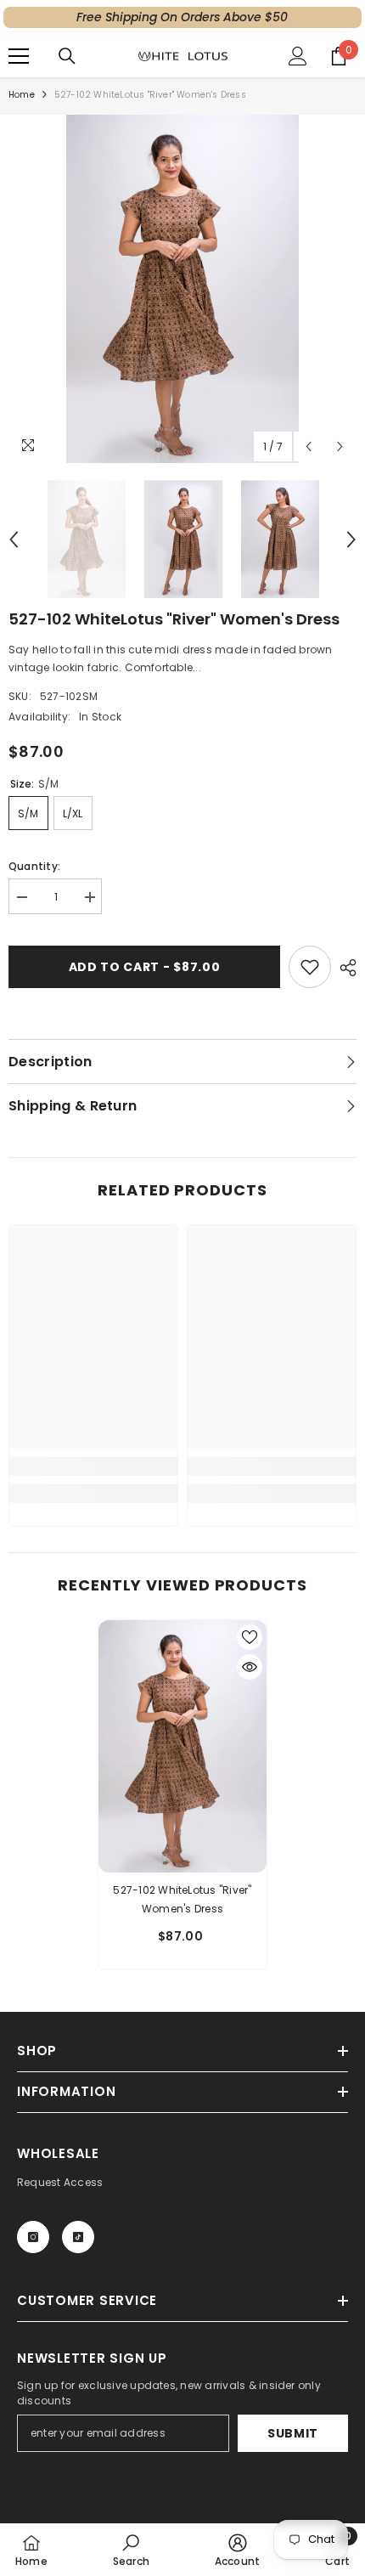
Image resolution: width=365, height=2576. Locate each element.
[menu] (19, 56)
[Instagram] (33, 2237)
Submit (293, 2433)
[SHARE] (344, 968)
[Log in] (298, 56)
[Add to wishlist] (310, 967)
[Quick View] (250, 1667)
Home (22, 95)
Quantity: (34, 866)
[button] (309, 446)
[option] (182, 289)
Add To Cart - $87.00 (145, 967)
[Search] (67, 56)
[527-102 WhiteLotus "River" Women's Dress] (182, 1746)
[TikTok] (78, 2237)
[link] (93, 1466)
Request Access (60, 2182)
